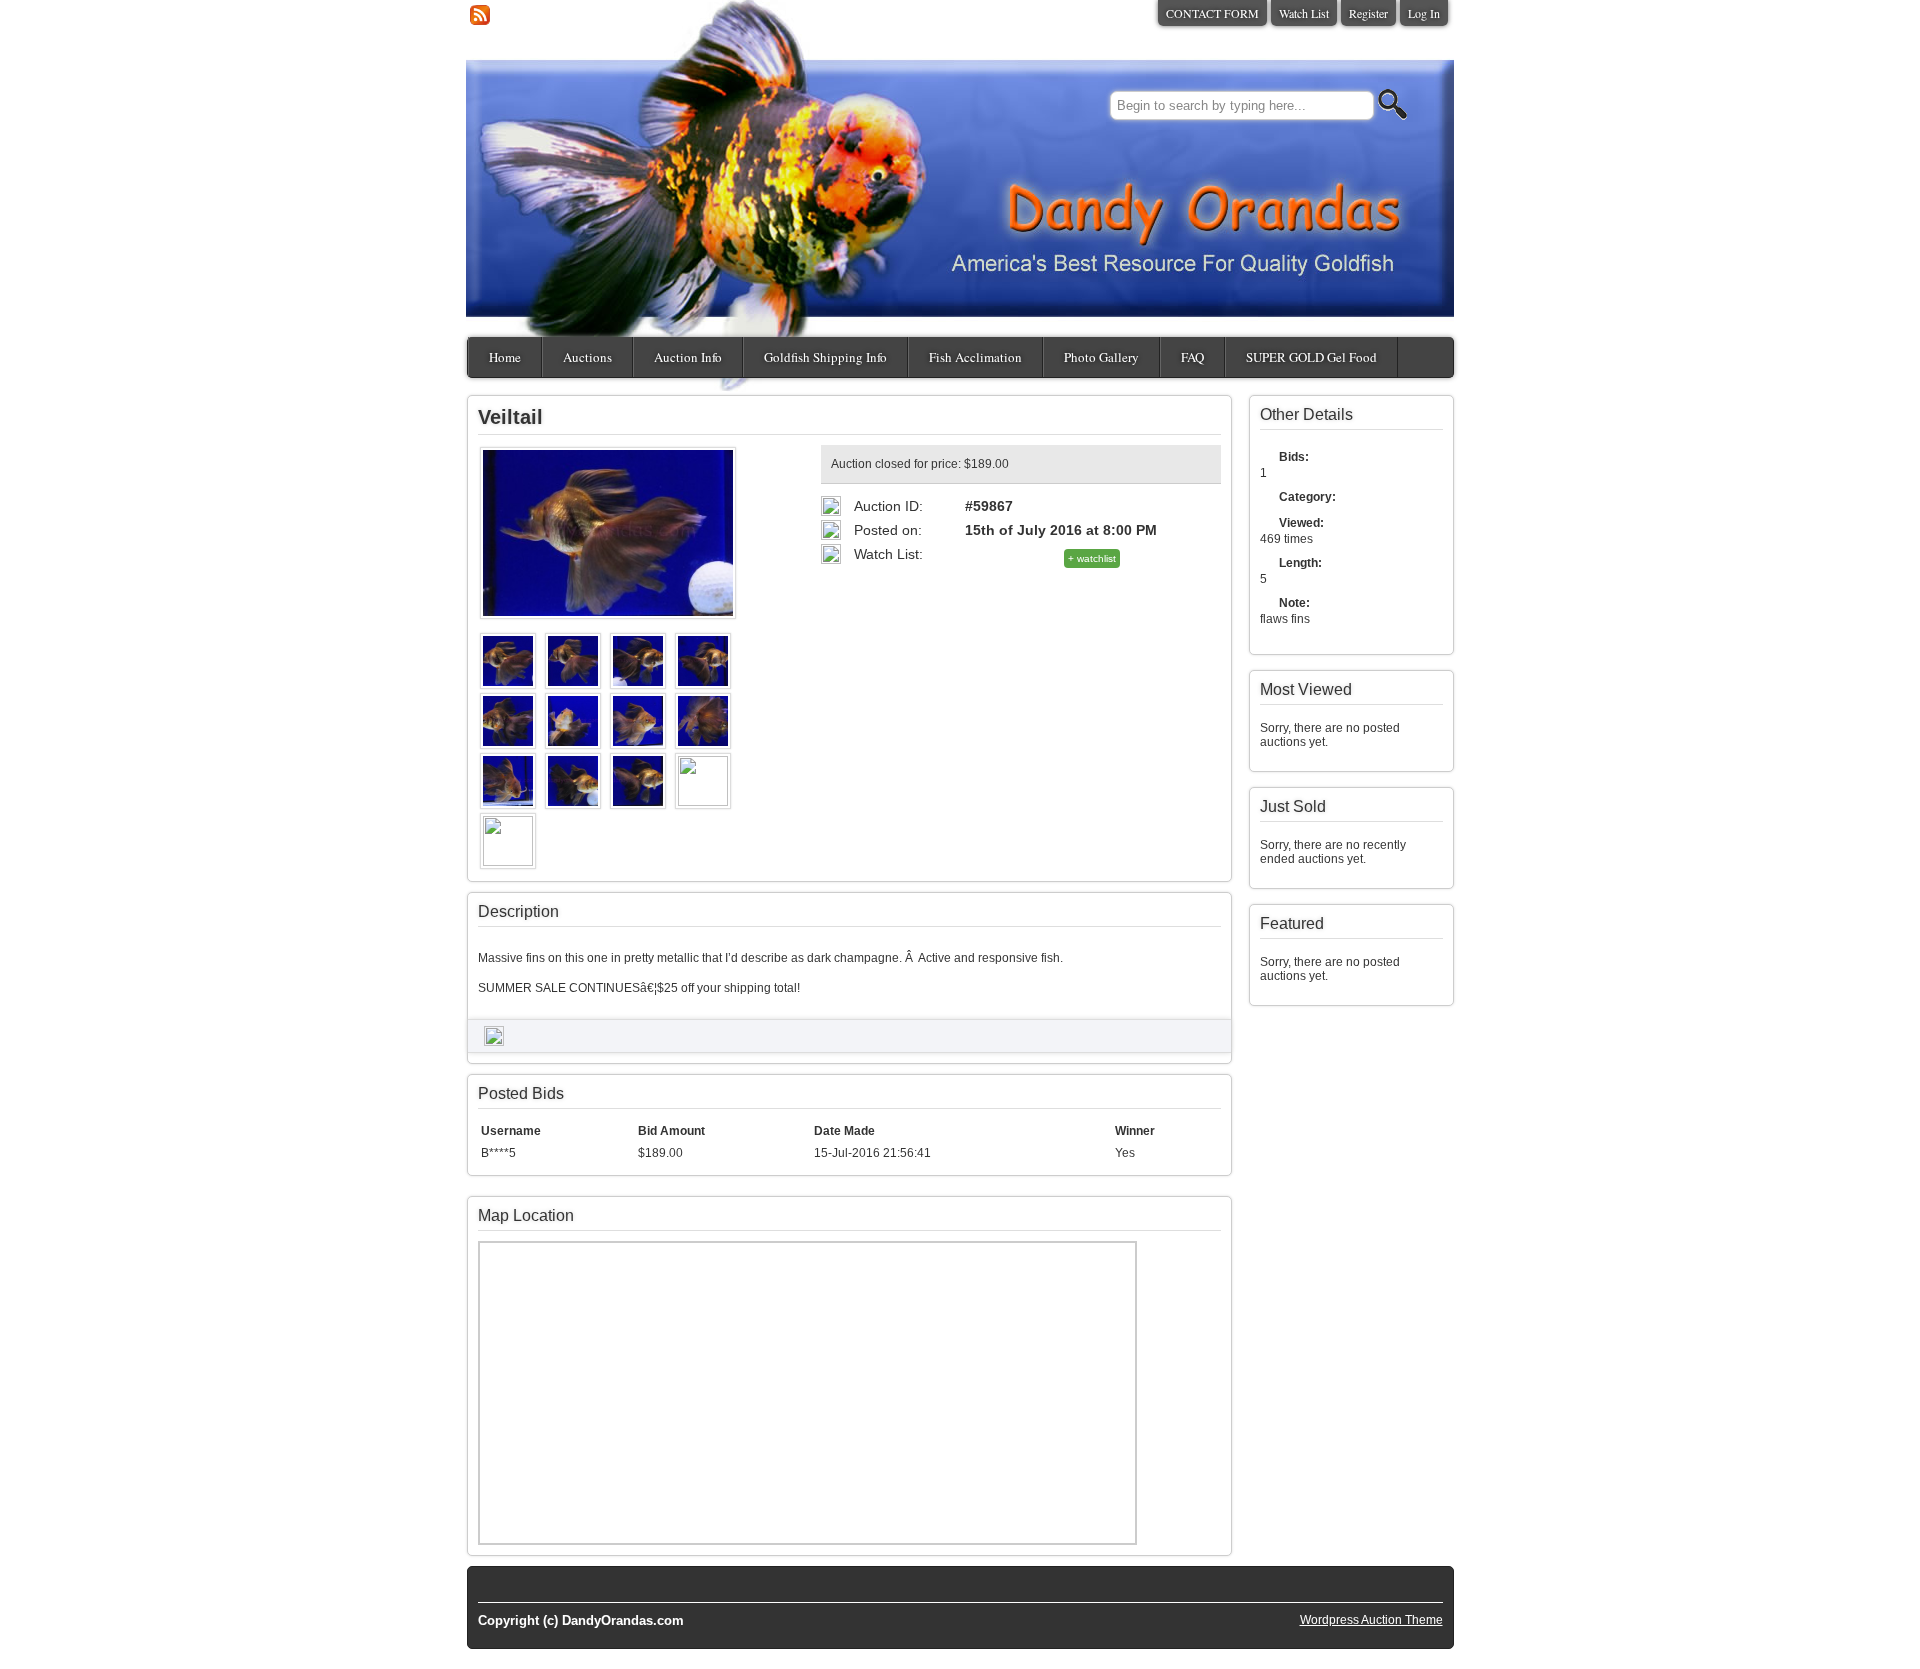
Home (505, 357)
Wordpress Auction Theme (1371, 1620)
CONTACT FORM (1212, 13)
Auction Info (688, 357)
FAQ (1192, 357)
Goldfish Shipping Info (825, 357)
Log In (1424, 13)
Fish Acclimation (975, 357)
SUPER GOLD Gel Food (1311, 357)
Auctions (587, 357)
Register (1368, 13)
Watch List (1304, 13)
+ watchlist (1092, 558)
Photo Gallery (1101, 357)
